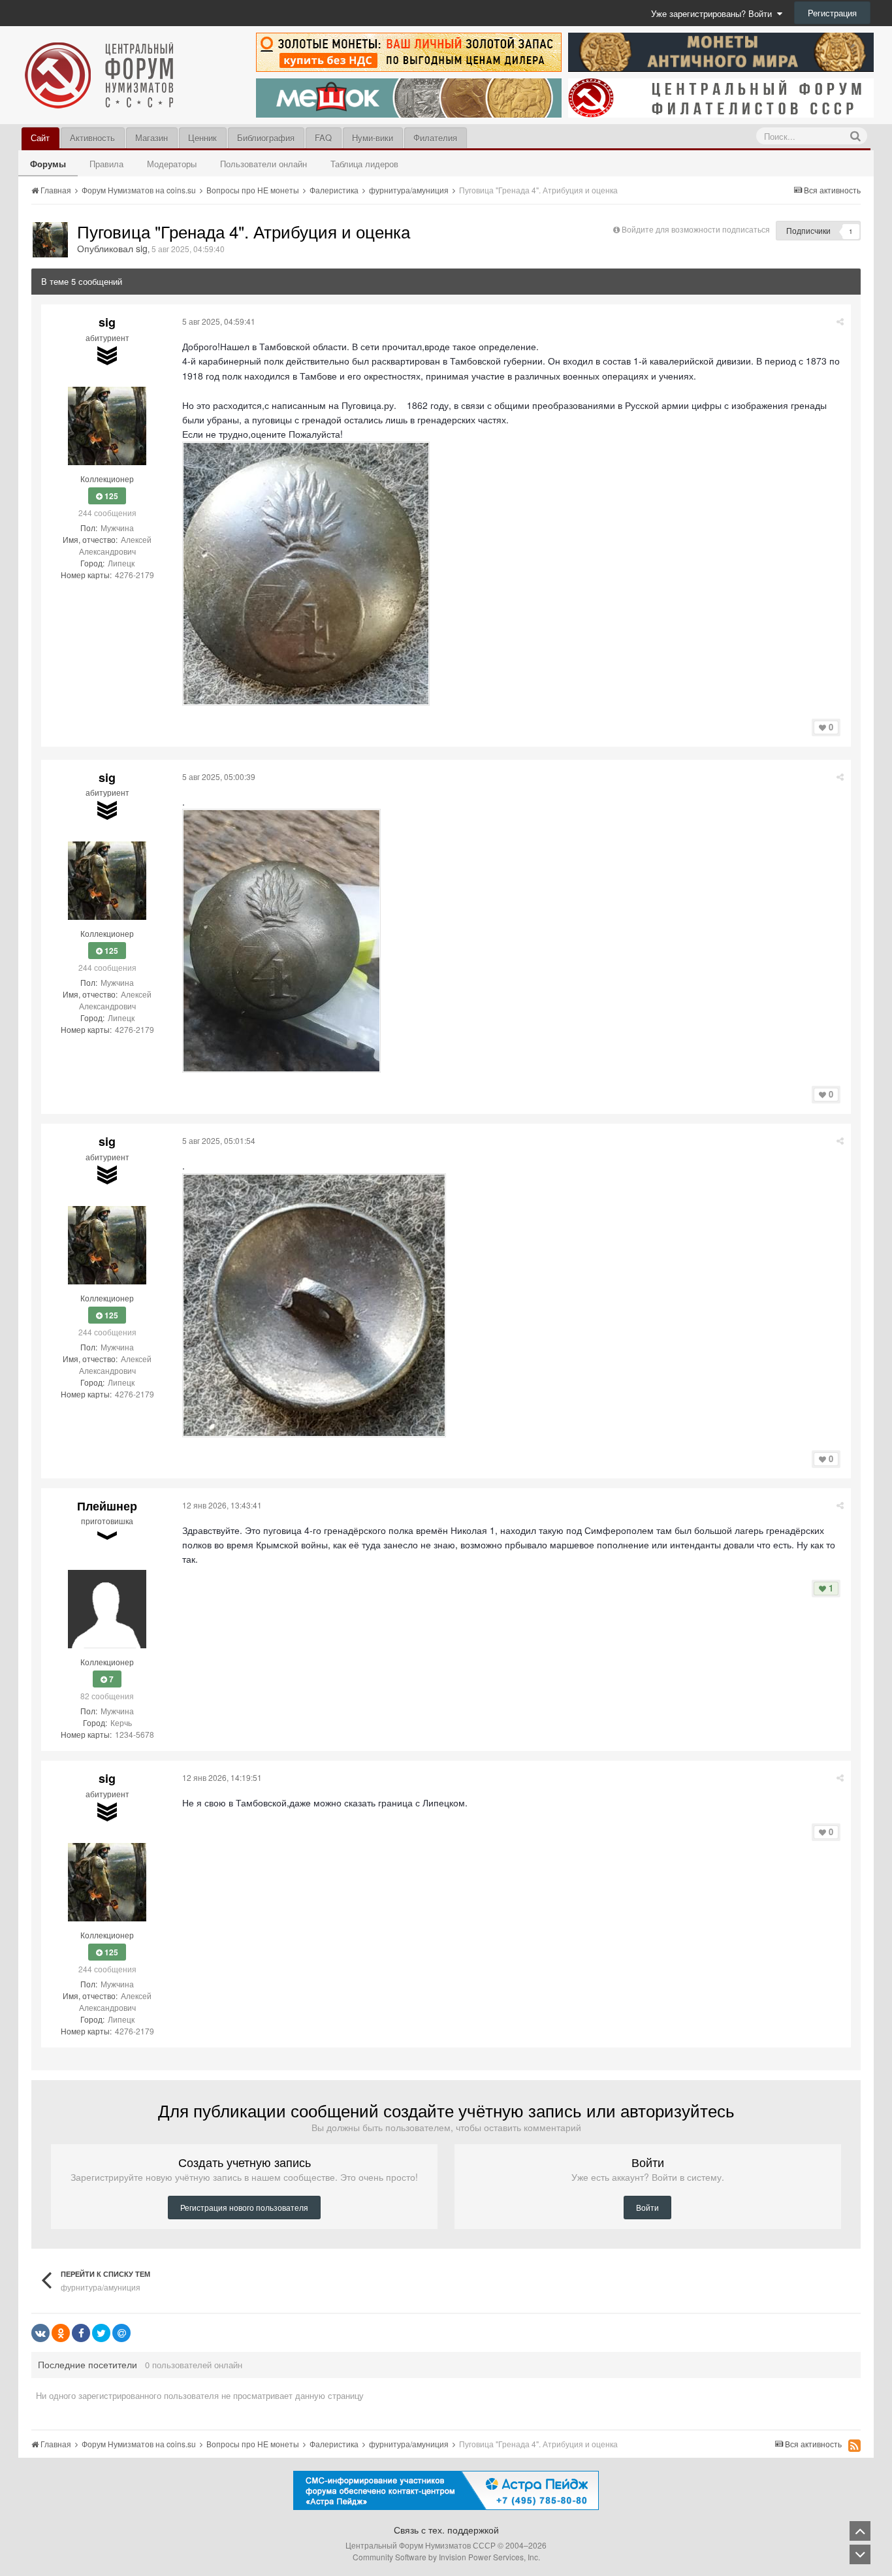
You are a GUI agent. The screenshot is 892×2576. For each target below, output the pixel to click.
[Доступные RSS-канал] (854, 2445)
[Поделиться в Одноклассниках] (61, 2333)
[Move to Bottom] (860, 2554)
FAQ (323, 138)
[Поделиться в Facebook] (81, 2333)
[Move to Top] (860, 2531)
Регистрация (832, 13)
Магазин (151, 138)
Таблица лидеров (364, 164)
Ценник (202, 138)
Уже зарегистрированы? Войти (714, 13)
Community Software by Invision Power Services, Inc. (446, 2557)
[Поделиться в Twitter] (101, 2333)
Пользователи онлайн (263, 164)
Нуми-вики (373, 138)
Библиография (266, 138)
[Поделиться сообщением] (840, 321)
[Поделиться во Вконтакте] (40, 2333)
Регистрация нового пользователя (244, 2207)
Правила (106, 164)
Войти (647, 2207)
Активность (92, 138)
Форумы (48, 164)
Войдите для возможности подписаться (696, 229)
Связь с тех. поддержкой (446, 2530)
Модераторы (172, 164)
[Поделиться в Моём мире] (121, 2333)
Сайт (40, 138)
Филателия (435, 138)
